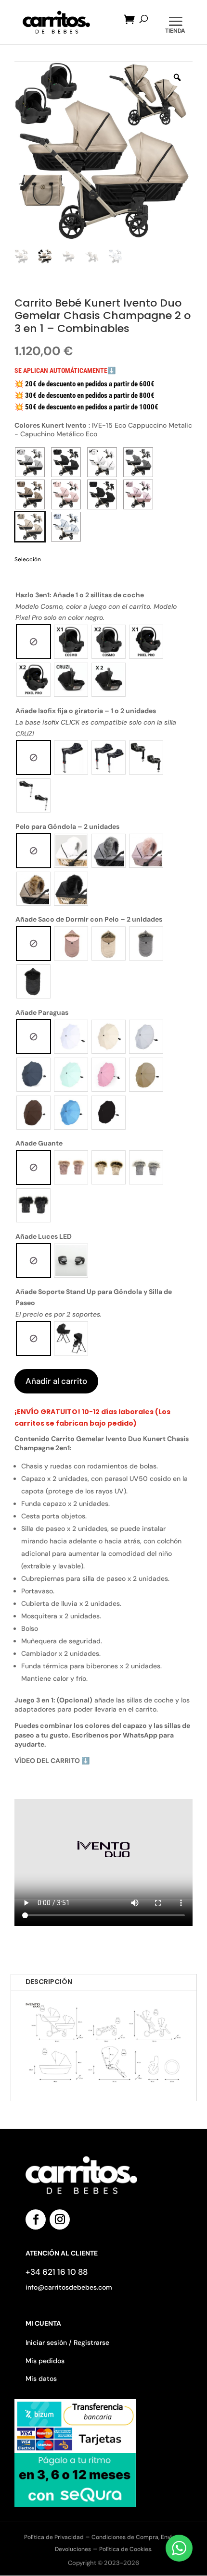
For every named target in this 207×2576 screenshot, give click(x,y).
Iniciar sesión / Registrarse (67, 2342)
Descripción (49, 1982)
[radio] (33, 642)
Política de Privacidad (55, 2537)
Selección (28, 559)
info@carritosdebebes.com (69, 2287)
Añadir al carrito (56, 1381)
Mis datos (41, 2379)
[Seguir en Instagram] (60, 2219)
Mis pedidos (45, 2361)
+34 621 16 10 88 (57, 2272)
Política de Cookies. (126, 2549)
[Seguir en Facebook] (36, 2219)
